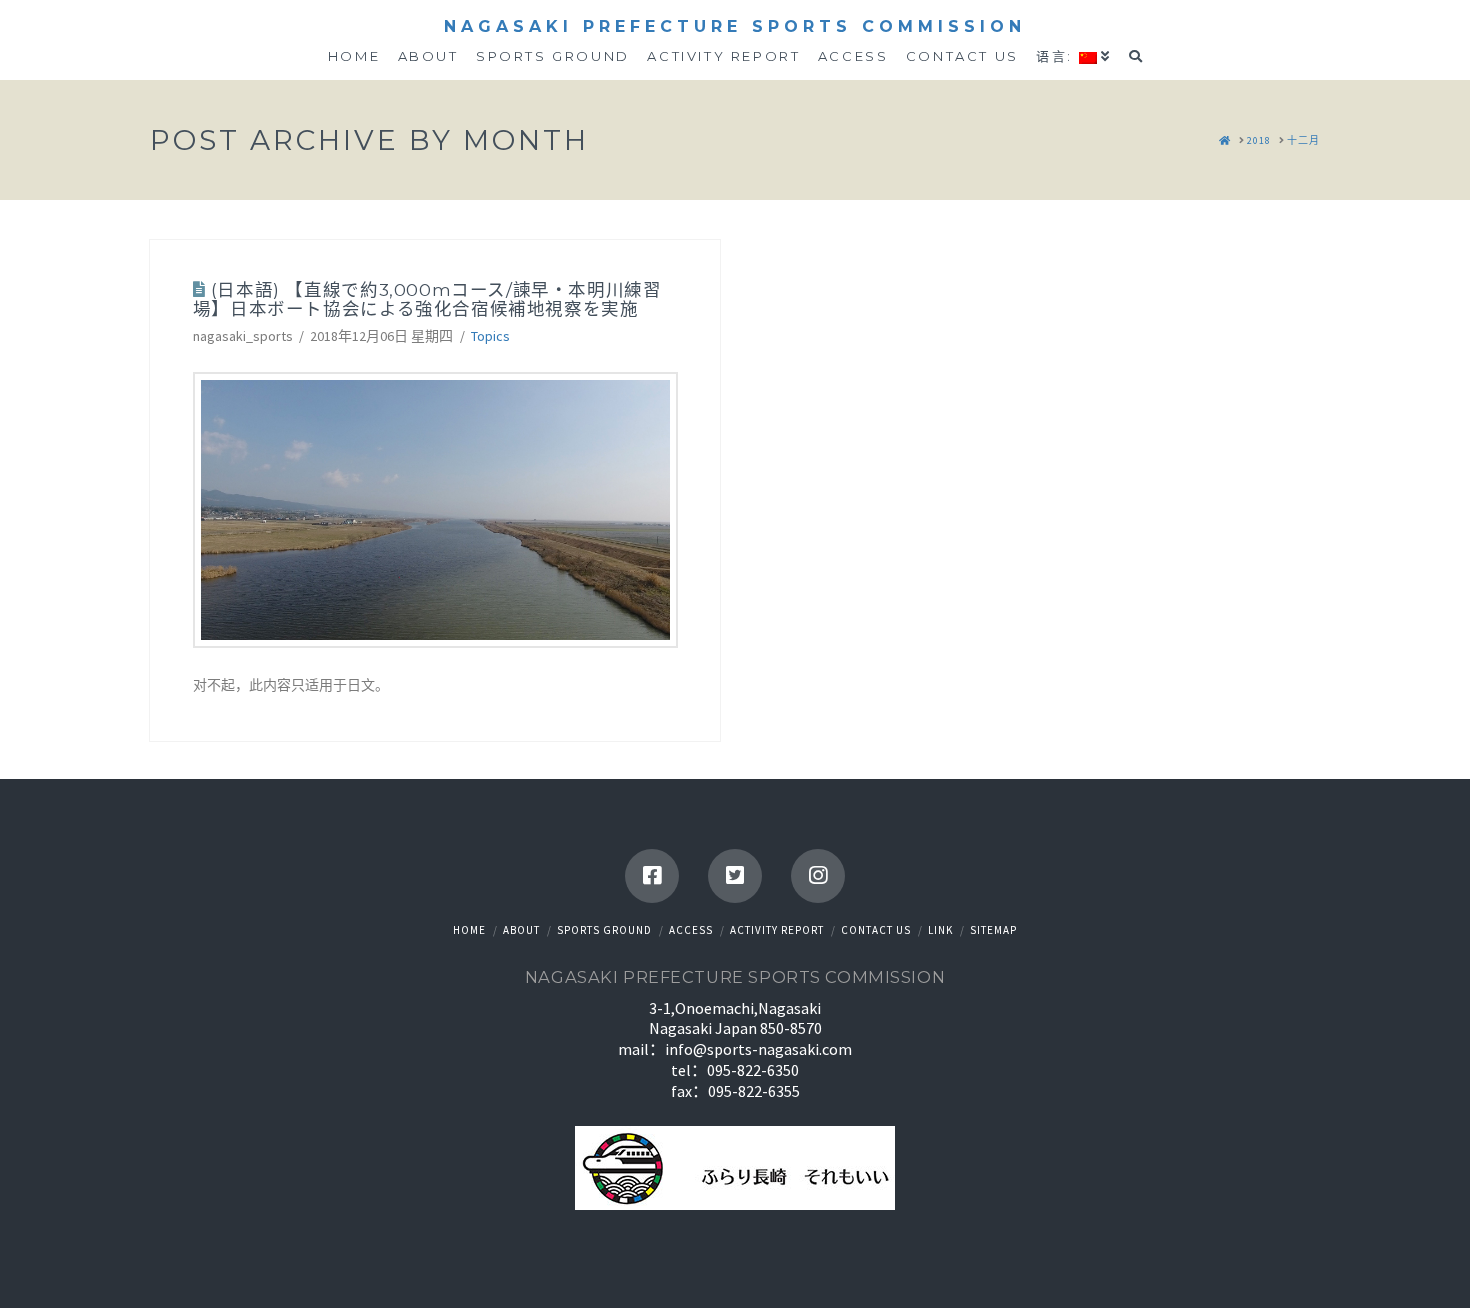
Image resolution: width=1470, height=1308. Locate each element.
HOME (469, 930)
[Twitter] (735, 876)
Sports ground (604, 930)
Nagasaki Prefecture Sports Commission (735, 27)
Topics (490, 336)
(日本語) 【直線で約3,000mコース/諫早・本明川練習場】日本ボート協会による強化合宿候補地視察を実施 (427, 299)
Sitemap (993, 930)
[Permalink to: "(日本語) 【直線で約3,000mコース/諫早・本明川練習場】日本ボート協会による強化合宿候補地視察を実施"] (435, 510)
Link (940, 930)
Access (691, 930)
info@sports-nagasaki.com (758, 1049)
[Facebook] (652, 876)
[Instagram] (818, 876)
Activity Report (777, 930)
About (521, 930)
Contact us (876, 930)
